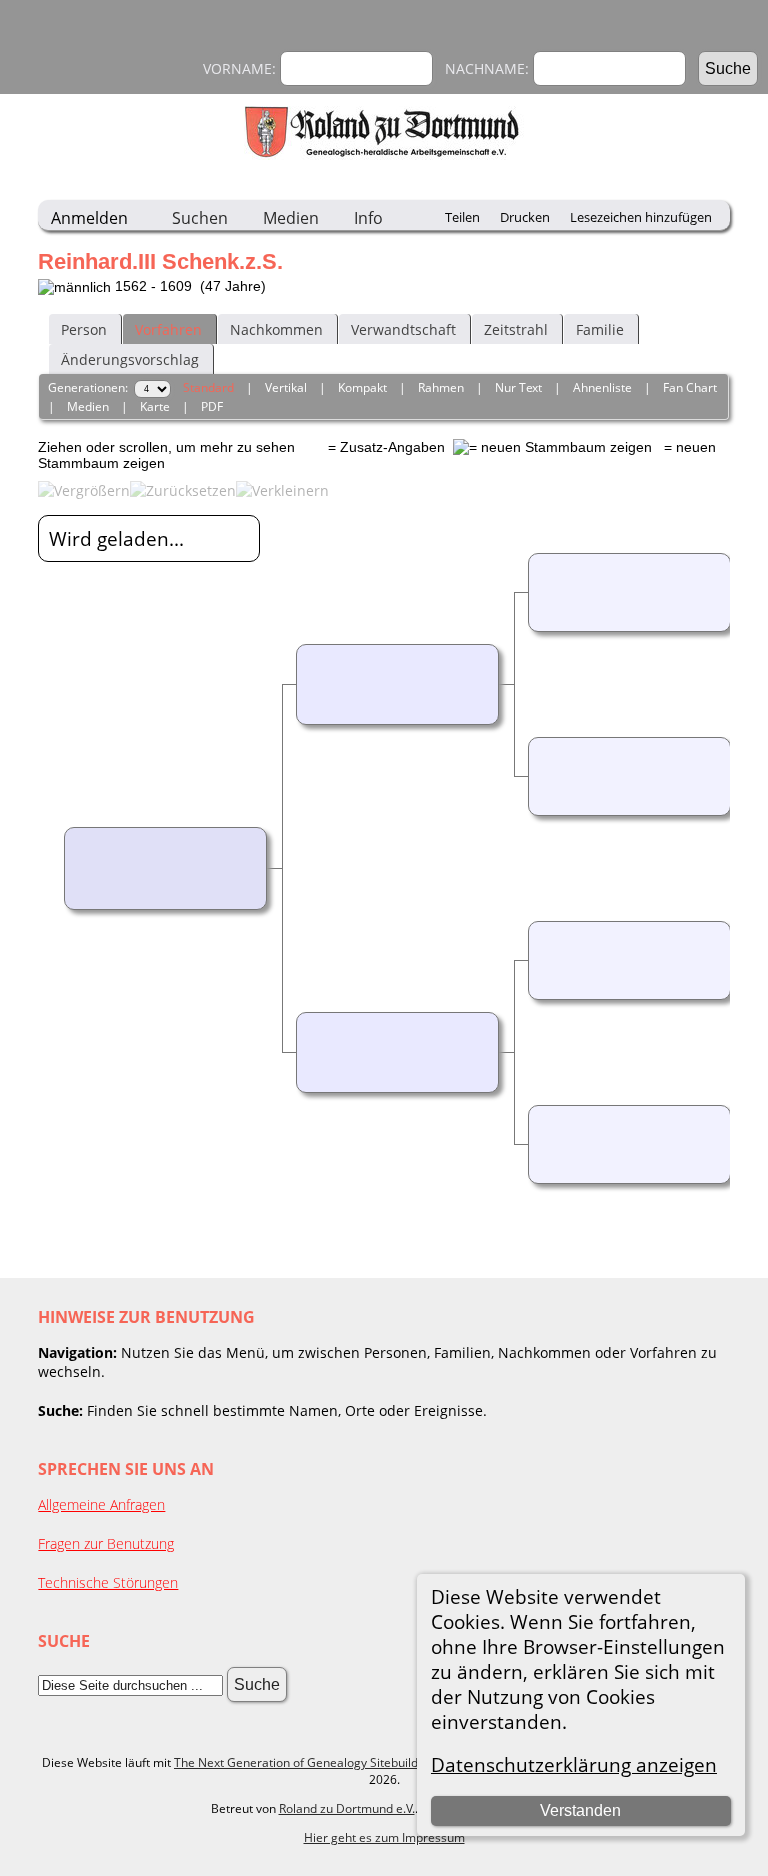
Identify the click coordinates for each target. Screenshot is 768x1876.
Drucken (525, 217)
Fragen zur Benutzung (106, 1543)
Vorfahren (168, 329)
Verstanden (580, 1810)
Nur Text (518, 387)
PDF (212, 406)
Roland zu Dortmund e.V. (347, 1808)
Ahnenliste (602, 387)
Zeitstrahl (516, 329)
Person (84, 329)
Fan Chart (690, 387)
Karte (155, 406)
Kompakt (362, 387)
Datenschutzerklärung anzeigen (574, 1764)
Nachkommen (276, 329)
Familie (600, 329)
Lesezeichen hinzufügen (641, 217)
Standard (208, 387)
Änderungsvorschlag (130, 359)
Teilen (462, 217)
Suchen (200, 218)
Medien (291, 218)
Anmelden (89, 218)
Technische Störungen (108, 1582)
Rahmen (441, 387)
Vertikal (286, 387)
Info (368, 218)
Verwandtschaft (403, 329)
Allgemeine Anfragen (101, 1504)
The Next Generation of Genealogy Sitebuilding (304, 1762)
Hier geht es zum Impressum (384, 1837)
